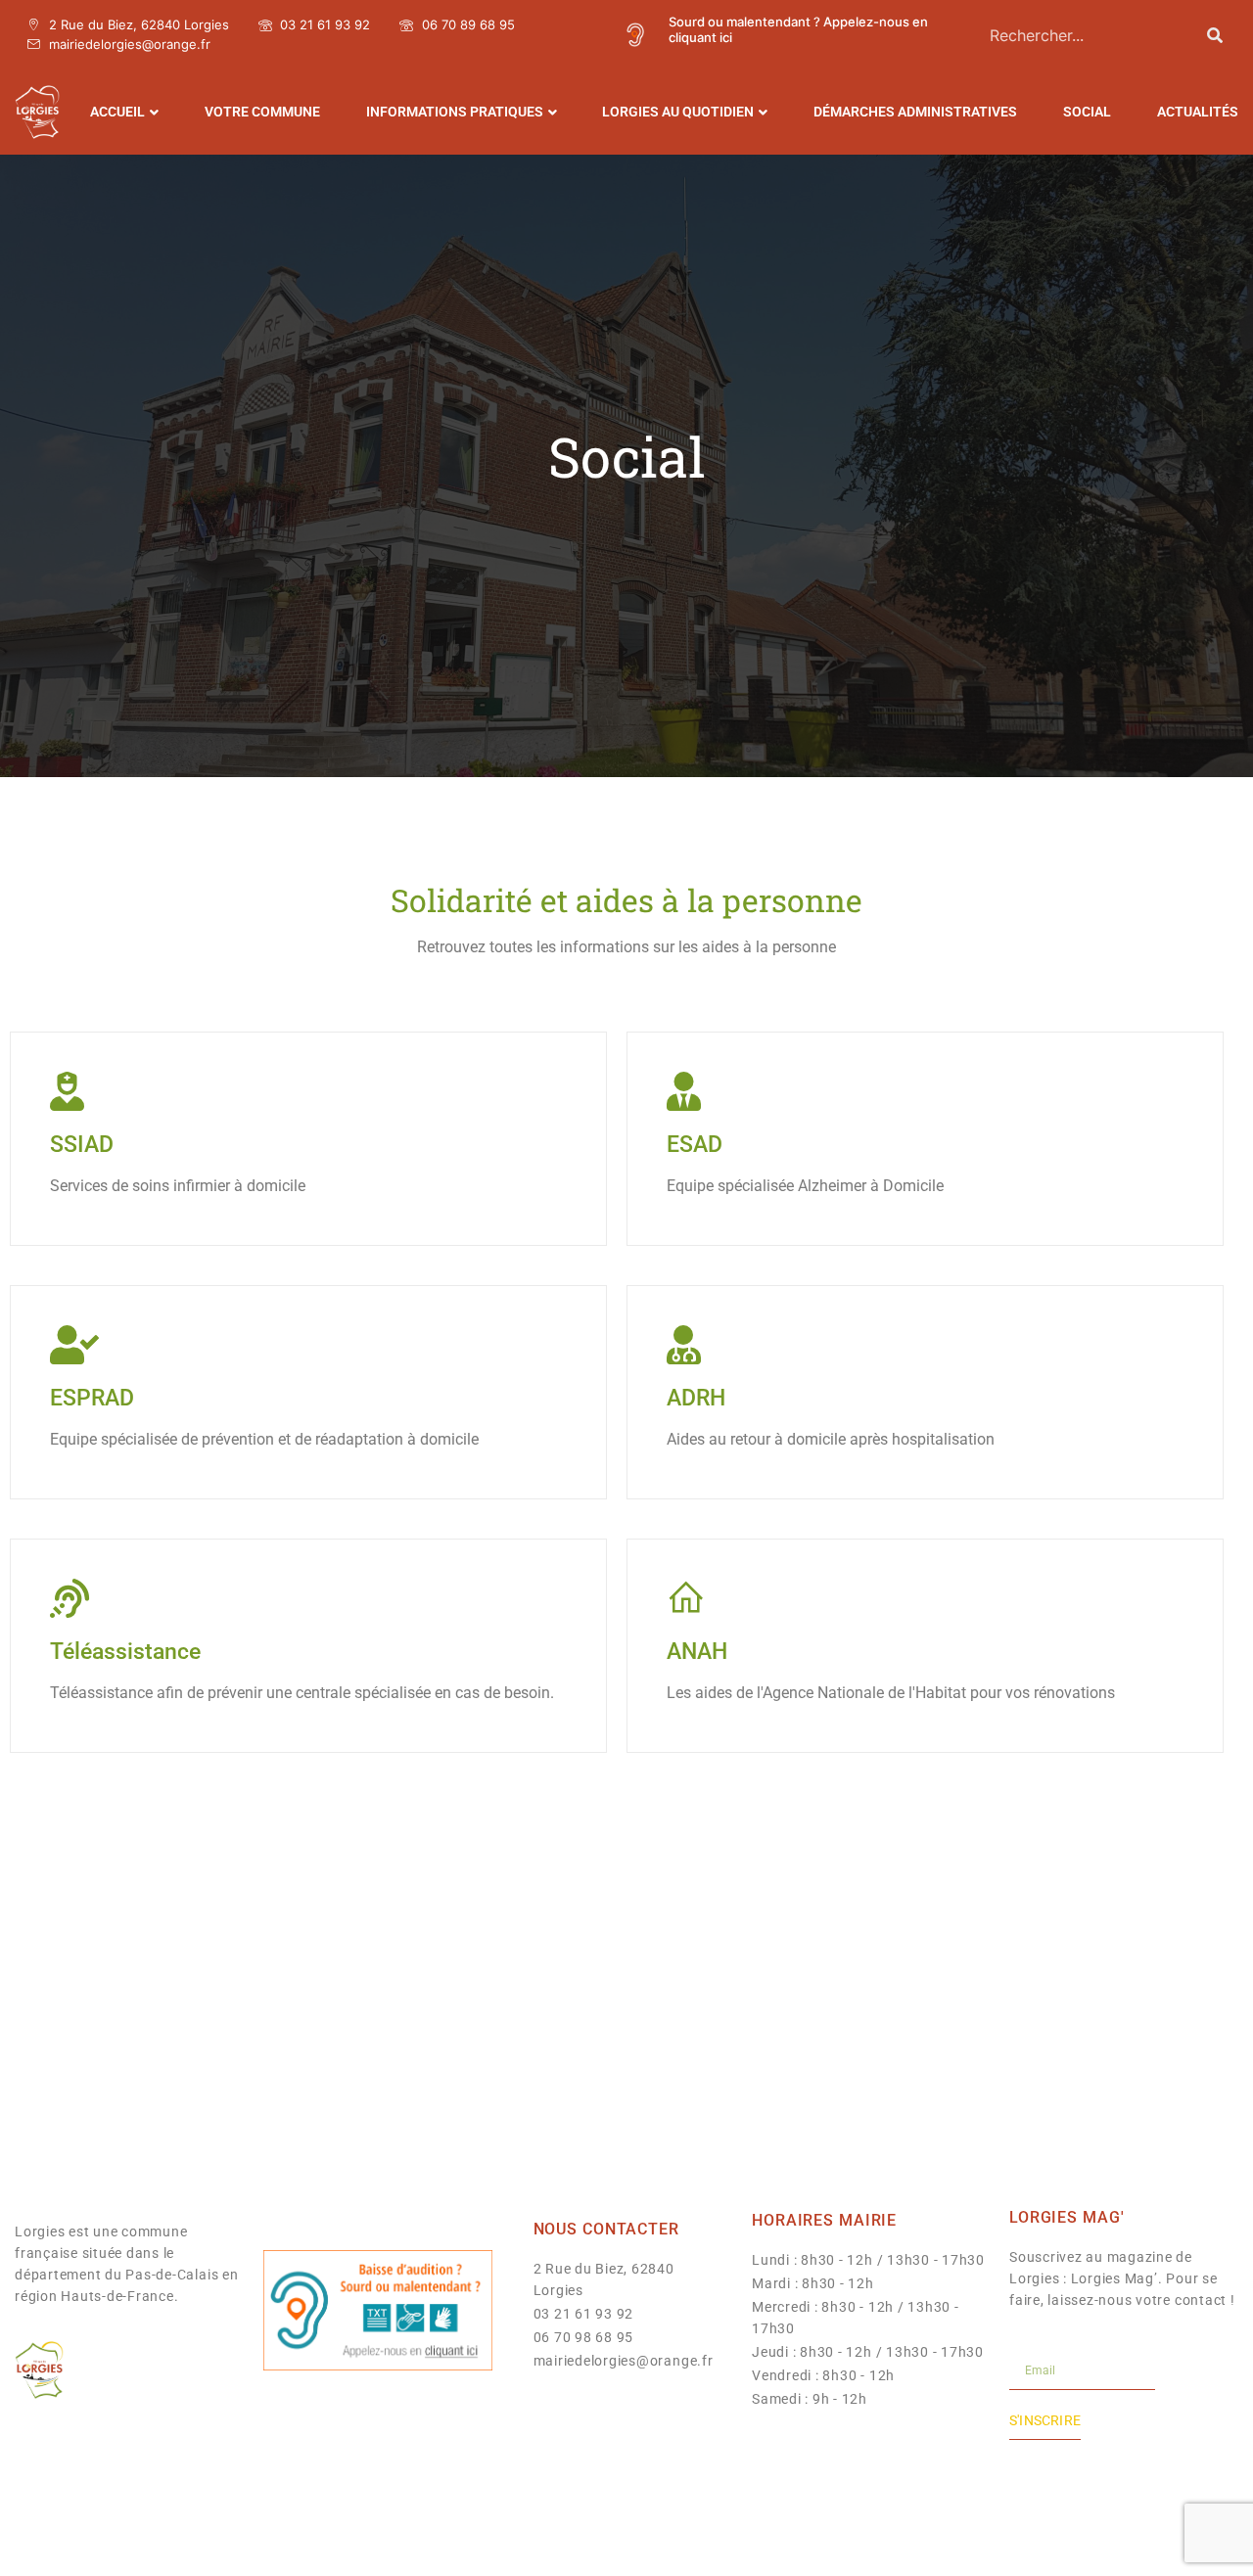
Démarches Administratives (915, 112)
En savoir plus (96, 1225)
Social (1087, 112)
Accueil (117, 112)
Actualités (1198, 112)
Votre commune (262, 112)
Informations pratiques (455, 112)
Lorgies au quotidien (678, 112)
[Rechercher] (1215, 35)
